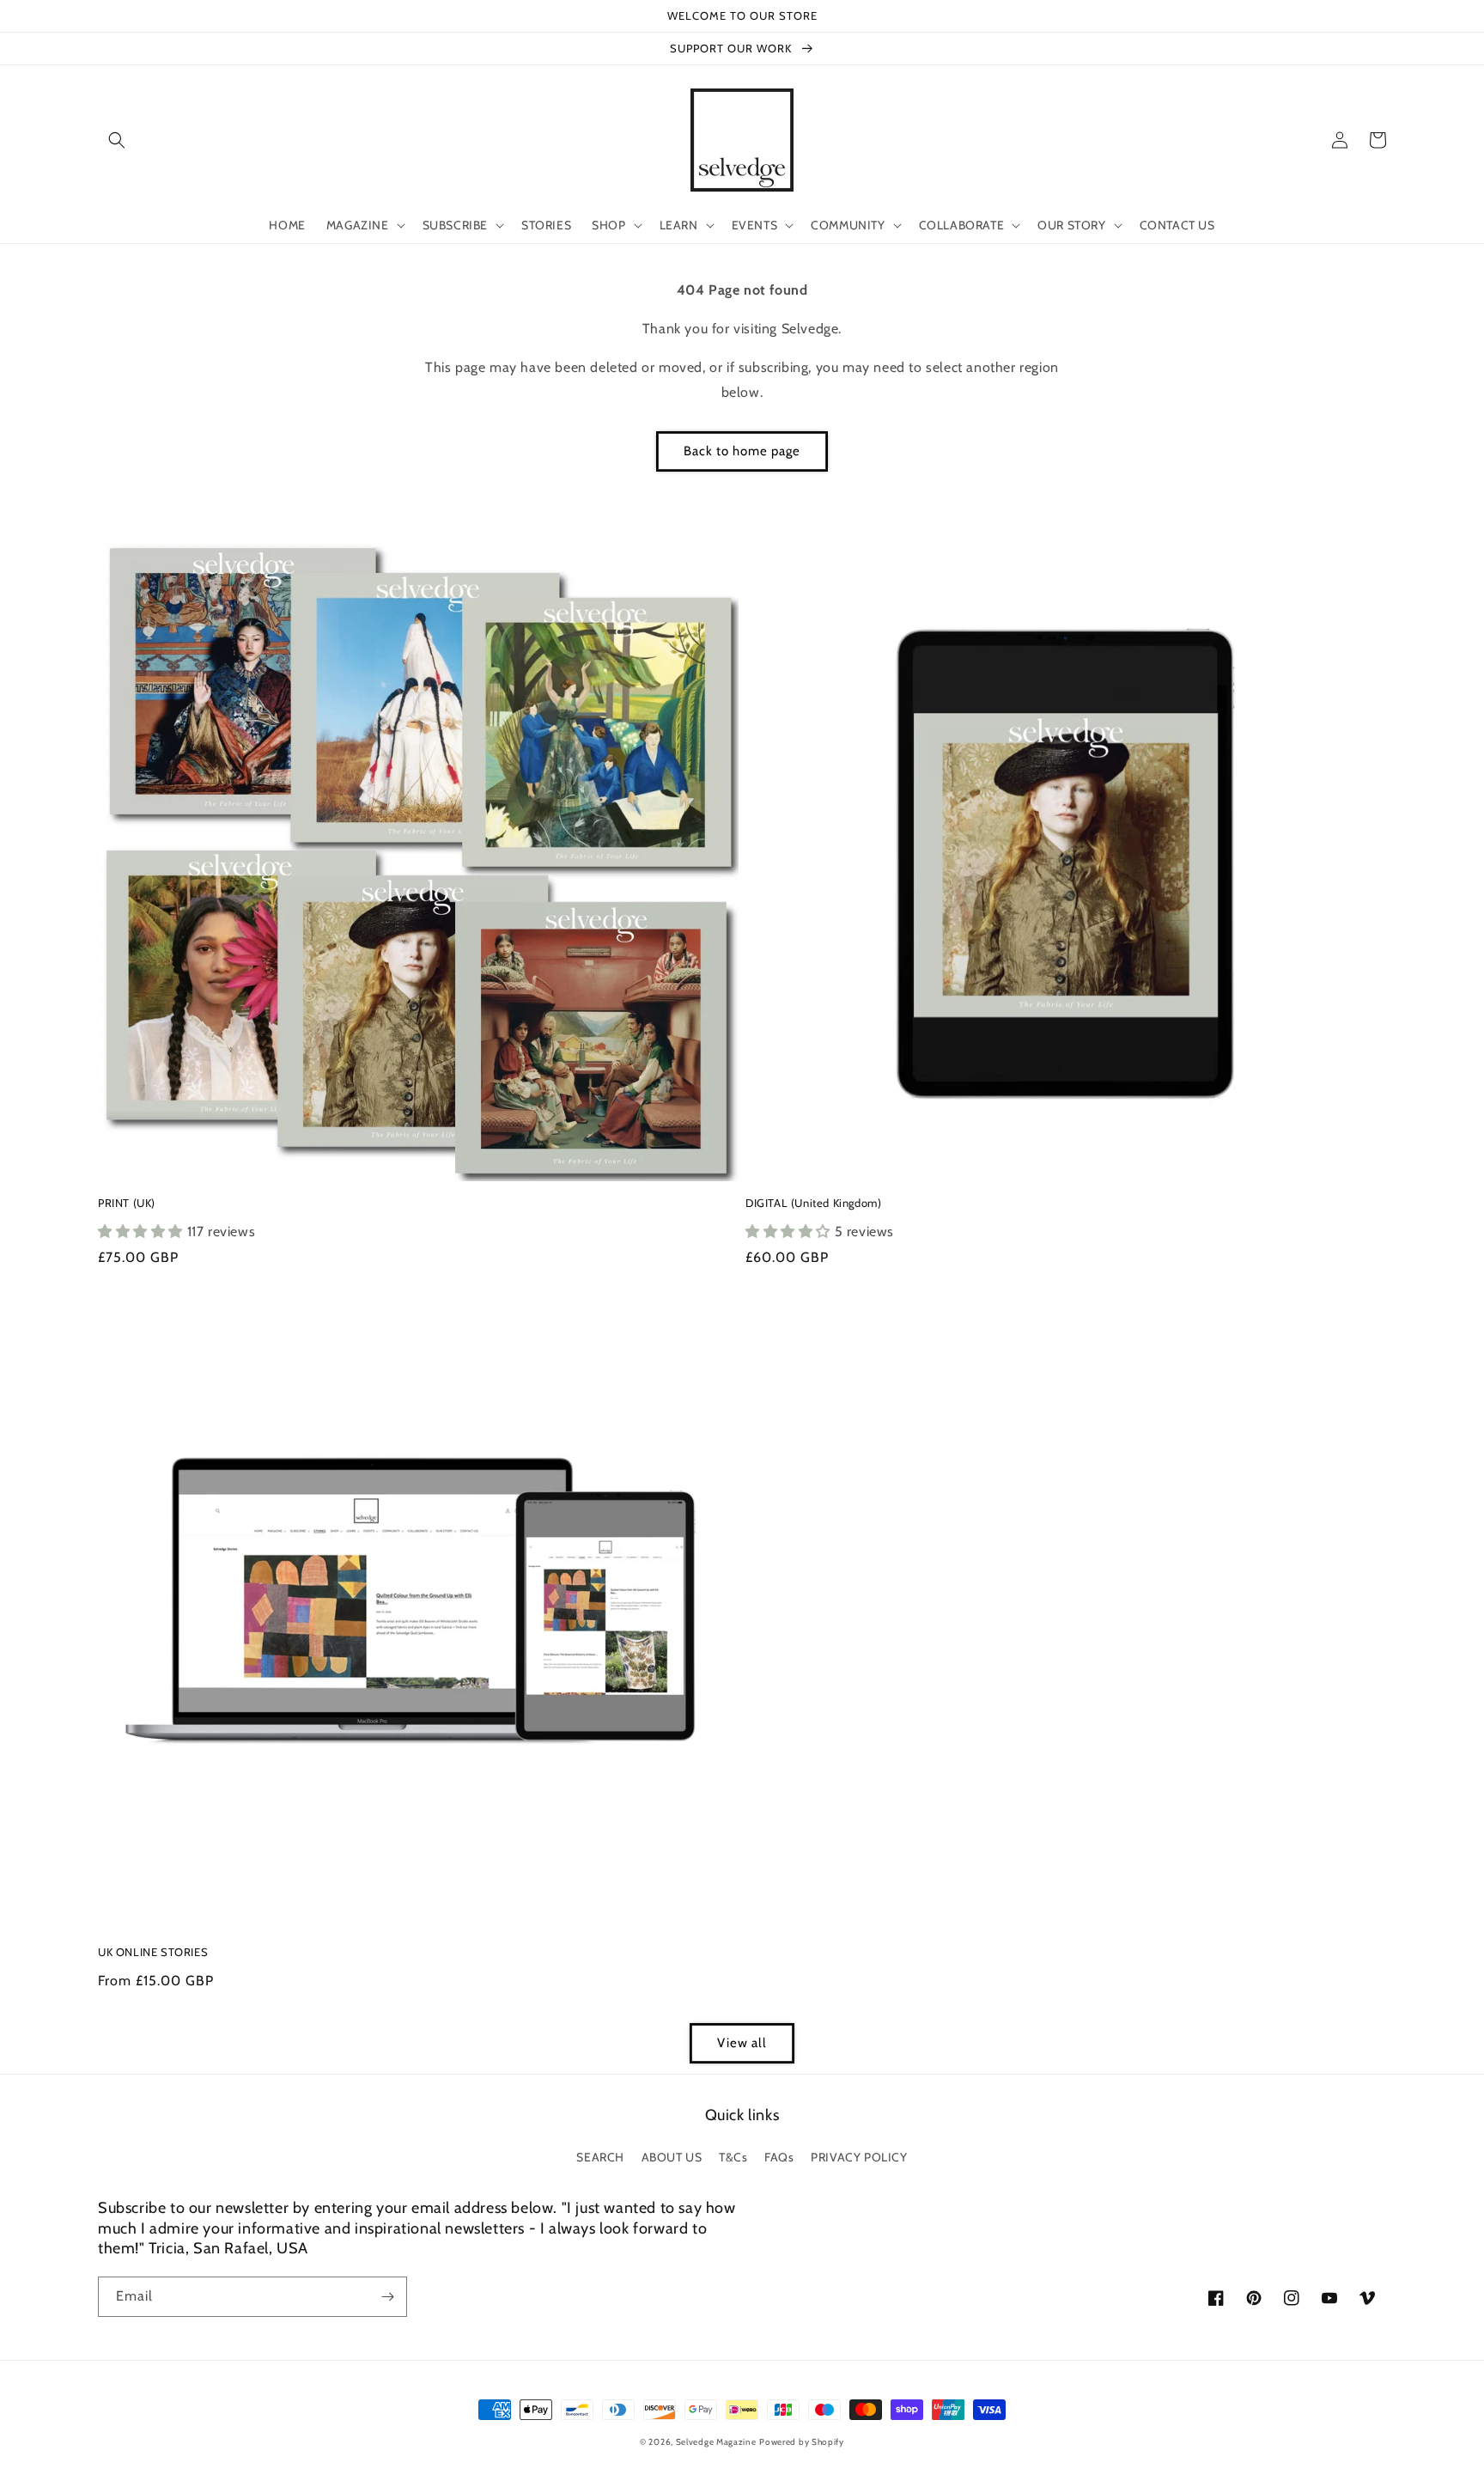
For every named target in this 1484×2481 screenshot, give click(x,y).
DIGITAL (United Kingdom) (813, 1203)
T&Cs (733, 2157)
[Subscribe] (387, 2297)
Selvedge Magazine (716, 2442)
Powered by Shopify (802, 2442)
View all (742, 2043)
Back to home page (742, 451)
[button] (117, 140)
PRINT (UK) (127, 1203)
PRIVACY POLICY (859, 2157)
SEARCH (600, 2157)
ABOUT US (672, 2157)
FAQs (779, 2157)
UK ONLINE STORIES (153, 1952)
